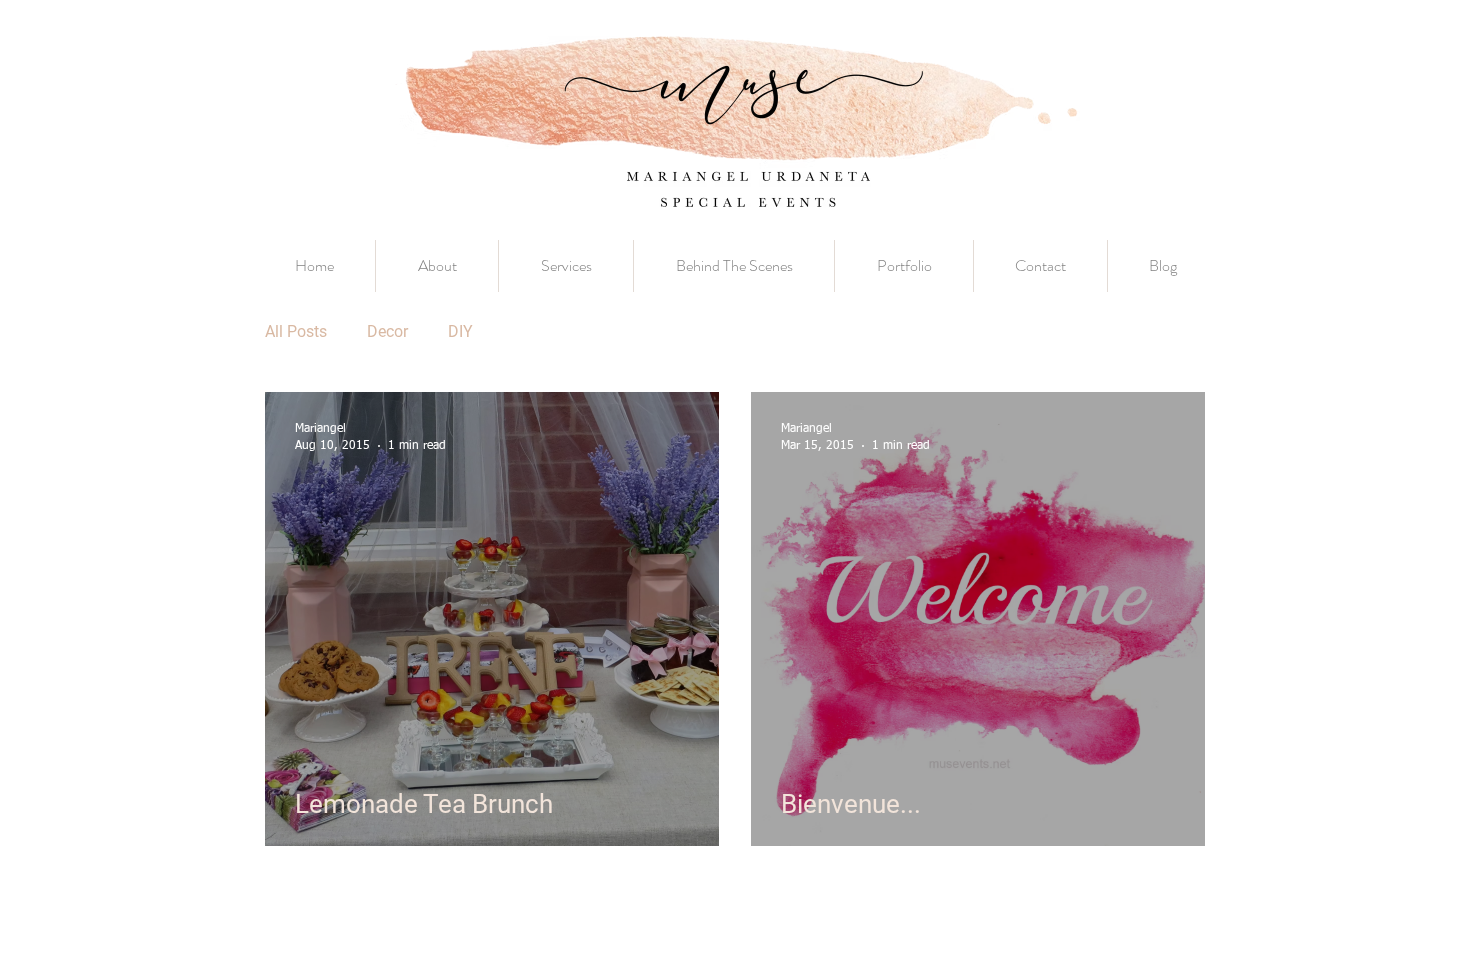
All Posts (296, 331)
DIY (460, 331)
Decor (387, 331)
